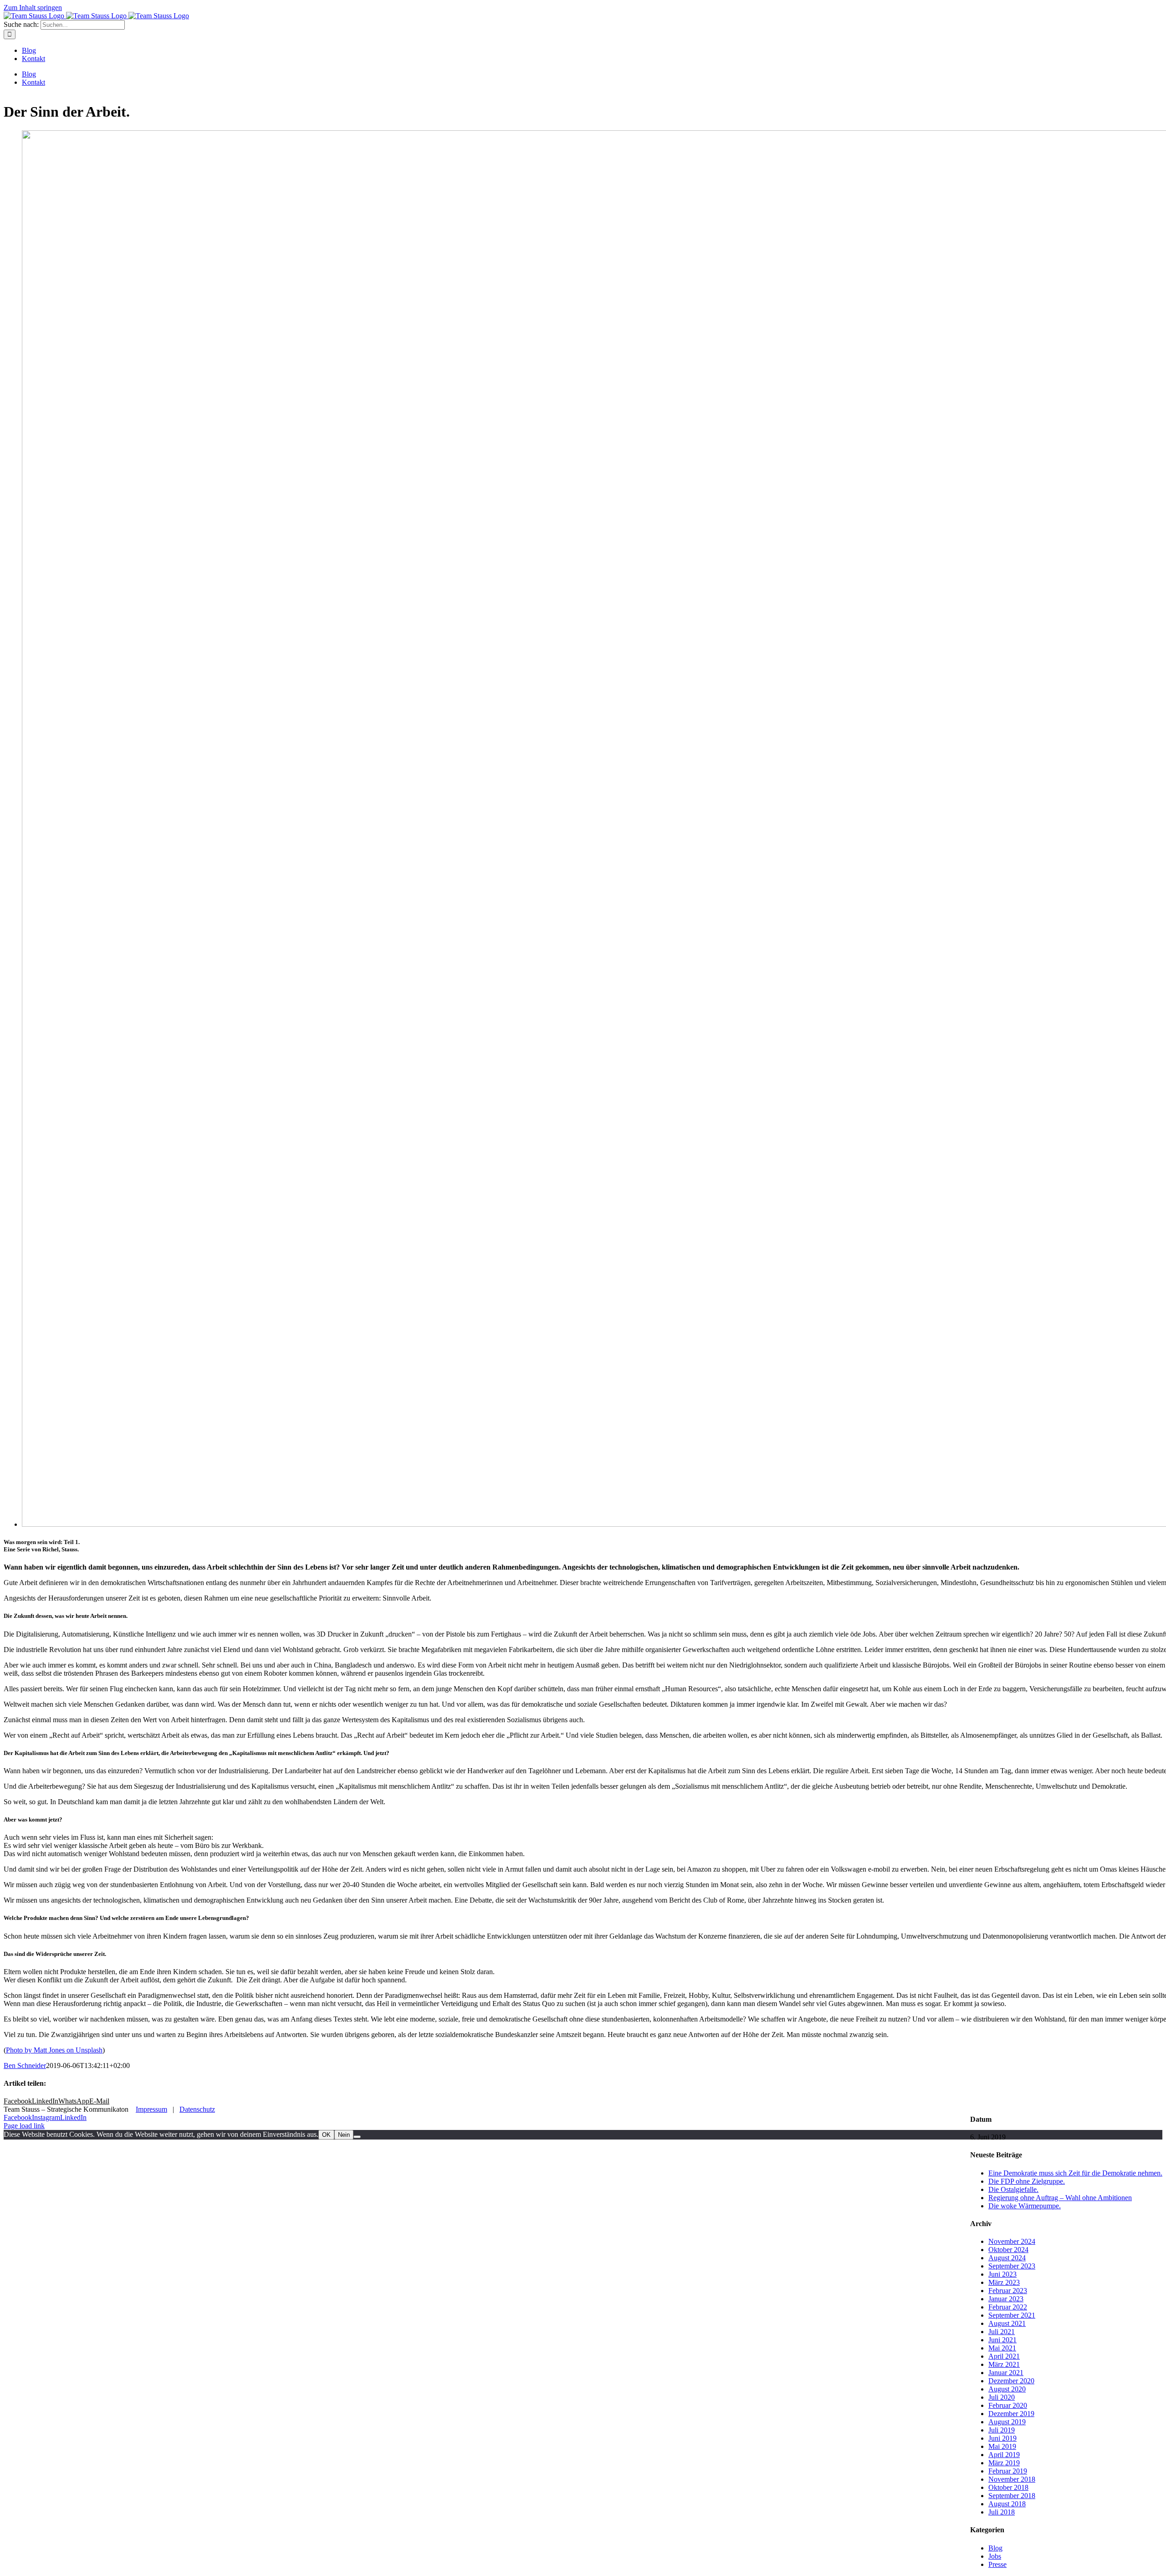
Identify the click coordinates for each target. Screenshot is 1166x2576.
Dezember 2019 (1011, 2414)
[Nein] (357, 2137)
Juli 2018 (1002, 2512)
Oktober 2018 (1008, 2487)
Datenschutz (197, 2109)
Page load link (24, 2126)
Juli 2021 (1002, 2332)
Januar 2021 (1006, 2373)
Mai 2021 (1002, 2348)
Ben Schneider (25, 2065)
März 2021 (1004, 2364)
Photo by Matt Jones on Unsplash (54, 2050)
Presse (997, 2564)
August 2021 (1007, 2323)
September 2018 (1012, 2496)
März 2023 (1004, 2282)
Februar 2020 (1008, 2405)
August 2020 (1007, 2389)
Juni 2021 (1002, 2340)
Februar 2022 (1008, 2307)
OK (326, 2135)
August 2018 (1007, 2504)
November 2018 (1012, 2479)
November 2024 (1012, 2241)
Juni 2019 (1002, 2438)
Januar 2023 (1006, 2299)
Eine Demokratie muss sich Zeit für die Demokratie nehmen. (1075, 2173)
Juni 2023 (1002, 2274)
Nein (344, 2135)
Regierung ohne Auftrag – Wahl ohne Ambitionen (1060, 2198)
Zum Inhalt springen (33, 8)
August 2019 (1007, 2422)
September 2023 (1012, 2266)
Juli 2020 (1002, 2397)
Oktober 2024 (1008, 2250)
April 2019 (1004, 2455)
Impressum (151, 2109)
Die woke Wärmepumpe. (1025, 2206)
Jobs (995, 2556)
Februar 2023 (1008, 2291)
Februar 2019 (1008, 2471)
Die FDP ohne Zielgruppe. (1027, 2181)
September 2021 (1012, 2315)
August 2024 (1007, 2258)
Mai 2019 (1002, 2446)
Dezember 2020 (1011, 2381)
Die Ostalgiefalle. (1013, 2189)
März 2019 (1004, 2463)
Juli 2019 (1002, 2430)
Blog (995, 2548)
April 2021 (1004, 2356)
